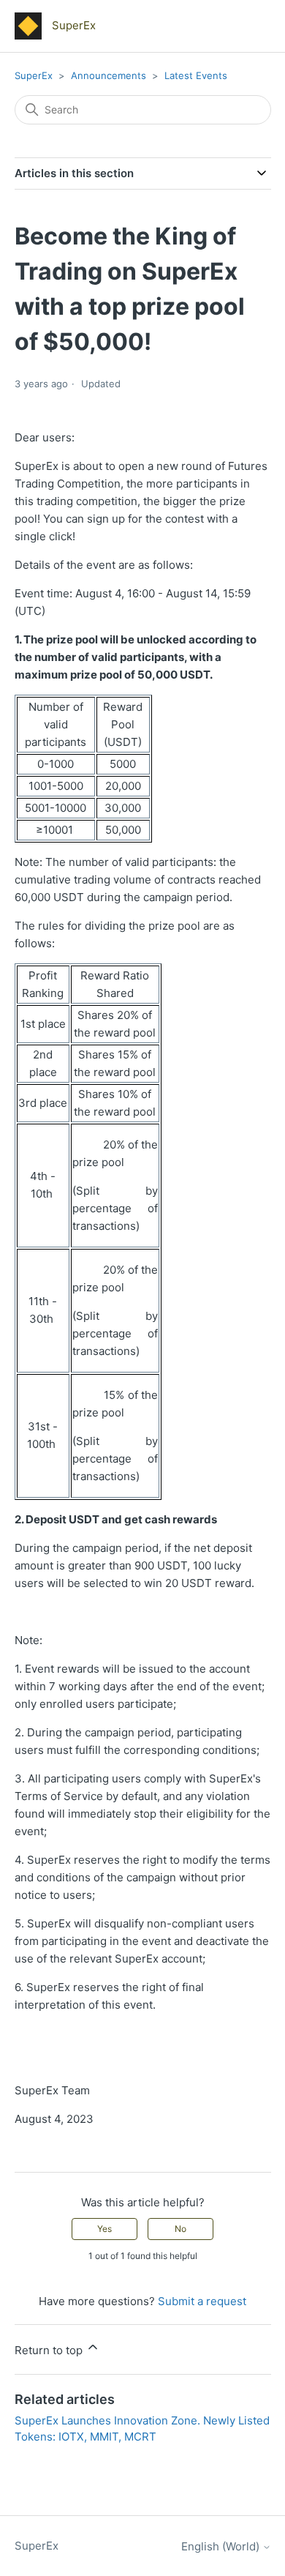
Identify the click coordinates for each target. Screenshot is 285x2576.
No (180, 2229)
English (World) (222, 2546)
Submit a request (202, 2301)
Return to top (50, 2350)
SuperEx (34, 75)
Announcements (110, 75)
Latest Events (196, 75)
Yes (104, 2229)
